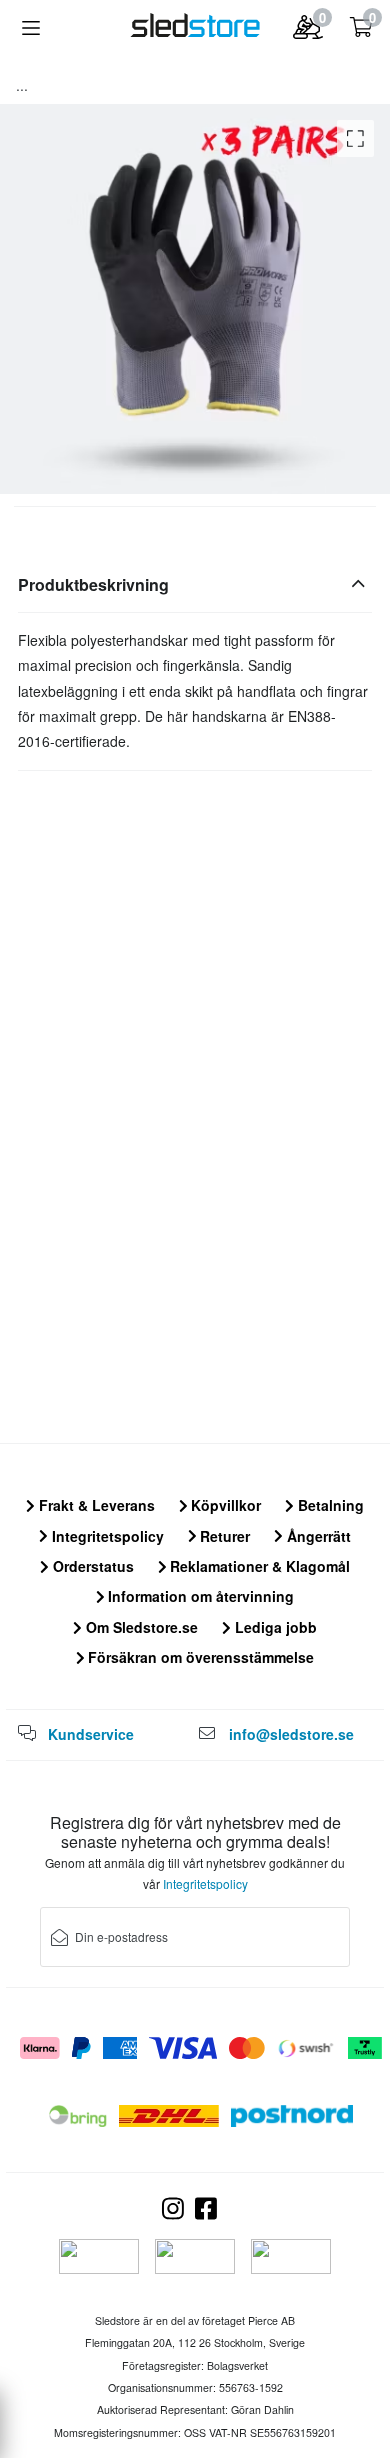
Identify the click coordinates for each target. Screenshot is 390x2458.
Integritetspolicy (106, 1536)
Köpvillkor (224, 1505)
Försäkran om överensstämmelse (199, 1657)
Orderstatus (91, 1566)
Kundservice (91, 1734)
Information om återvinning (199, 1596)
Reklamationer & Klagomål (258, 1566)
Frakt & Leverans (95, 1505)
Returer (223, 1536)
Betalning (329, 1505)
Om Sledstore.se (140, 1627)
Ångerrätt (317, 1536)
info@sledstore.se (291, 1734)
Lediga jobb (274, 1627)
